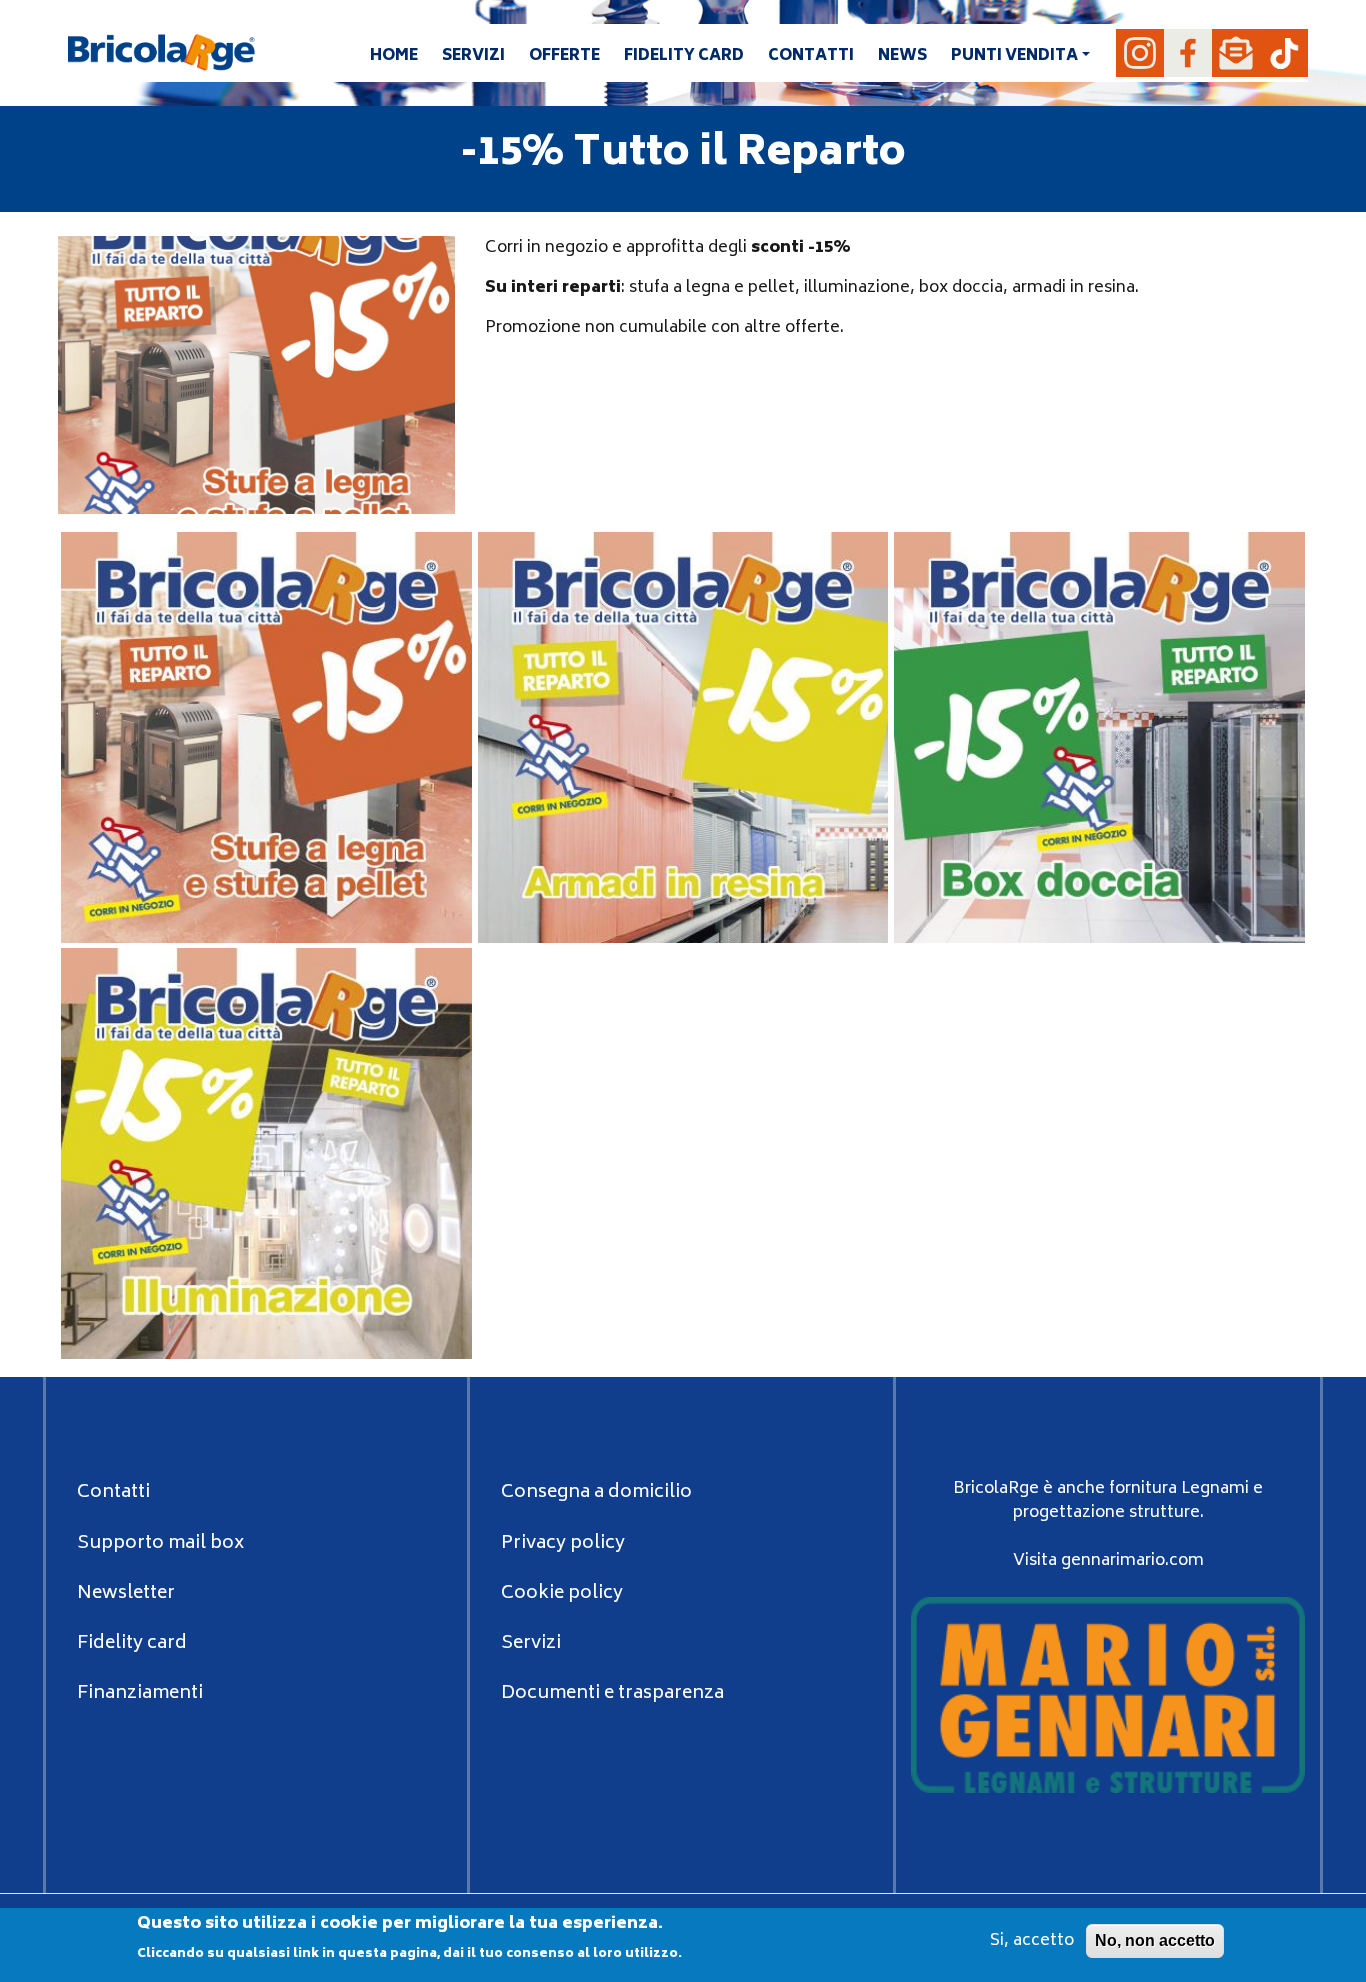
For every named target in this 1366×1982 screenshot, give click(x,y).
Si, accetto (1032, 1941)
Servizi (473, 56)
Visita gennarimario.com (1108, 1561)
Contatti (811, 56)
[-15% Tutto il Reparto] (266, 737)
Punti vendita (1014, 56)
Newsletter (126, 1594)
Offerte (564, 56)
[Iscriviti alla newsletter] (1236, 53)
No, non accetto (1155, 1940)
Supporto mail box (160, 1544)
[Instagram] (1140, 53)
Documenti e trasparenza (612, 1694)
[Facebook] (1188, 53)
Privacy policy (563, 1544)
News (902, 56)
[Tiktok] (1284, 53)
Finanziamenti (140, 1694)
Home (394, 56)
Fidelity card (684, 56)
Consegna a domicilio (596, 1493)
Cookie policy (562, 1594)
